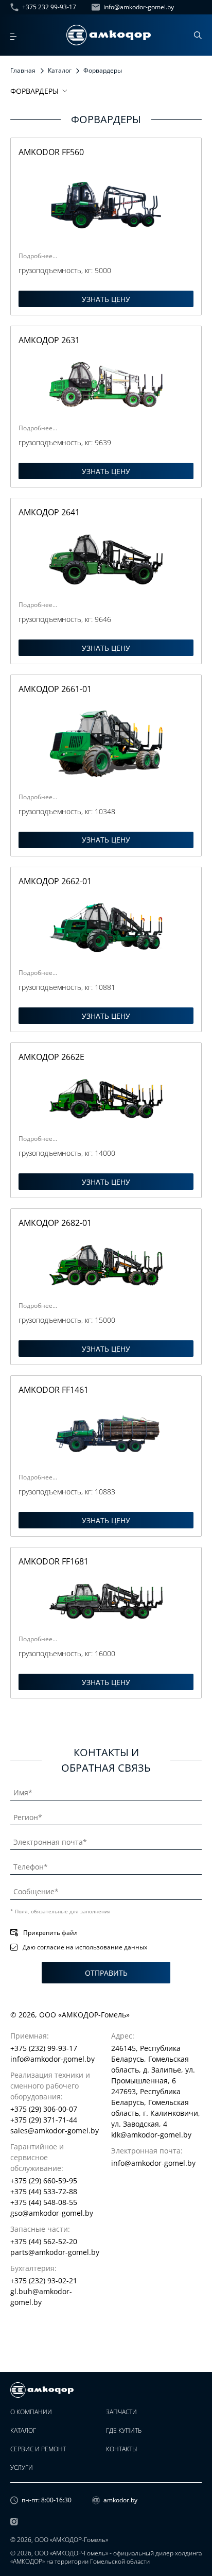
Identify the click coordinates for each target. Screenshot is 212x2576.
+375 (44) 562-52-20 (44, 2241)
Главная (23, 70)
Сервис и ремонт (38, 2449)
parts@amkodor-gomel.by (55, 2252)
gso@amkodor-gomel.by (52, 2213)
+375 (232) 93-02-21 (44, 2280)
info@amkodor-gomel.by (139, 7)
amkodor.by (120, 2500)
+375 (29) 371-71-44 (44, 2120)
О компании (31, 2412)
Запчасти (121, 2412)
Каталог (60, 70)
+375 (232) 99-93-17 (44, 2048)
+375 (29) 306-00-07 (44, 2109)
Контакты (122, 2449)
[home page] (109, 35)
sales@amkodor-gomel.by (55, 2131)
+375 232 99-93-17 (49, 7)
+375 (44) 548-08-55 (44, 2202)
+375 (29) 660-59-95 (44, 2181)
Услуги (22, 2468)
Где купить (124, 2431)
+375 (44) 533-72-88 (44, 2191)
